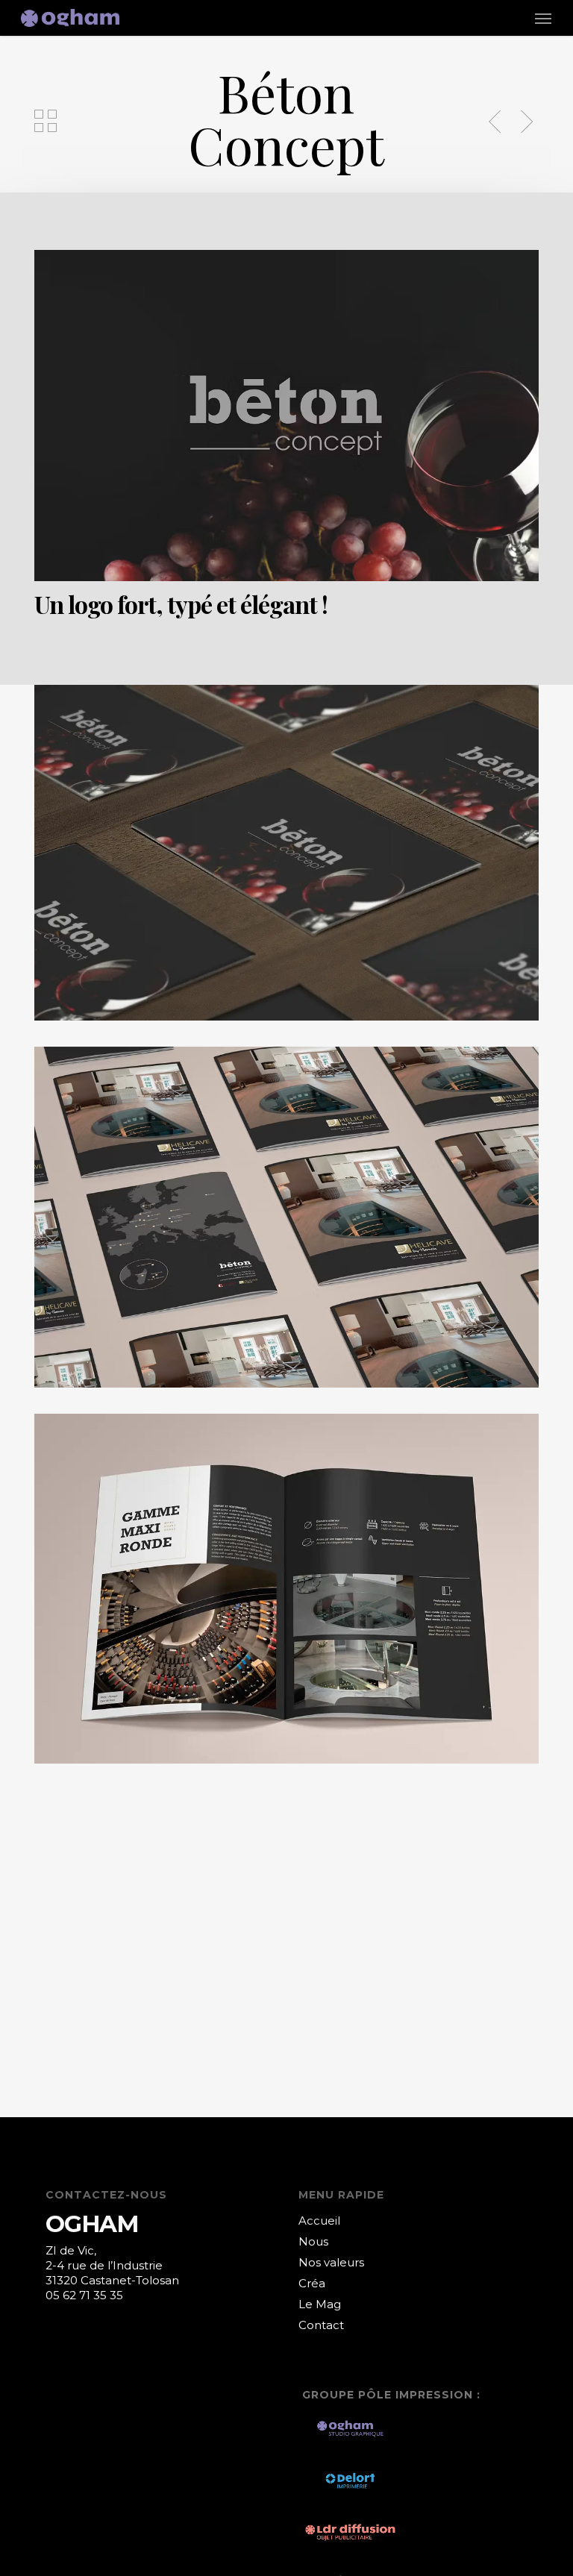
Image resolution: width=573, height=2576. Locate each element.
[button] (543, 18)
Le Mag (320, 2304)
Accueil (319, 2221)
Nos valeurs (331, 2262)
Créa (312, 2283)
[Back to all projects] (46, 121)
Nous (313, 2241)
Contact (321, 2325)
